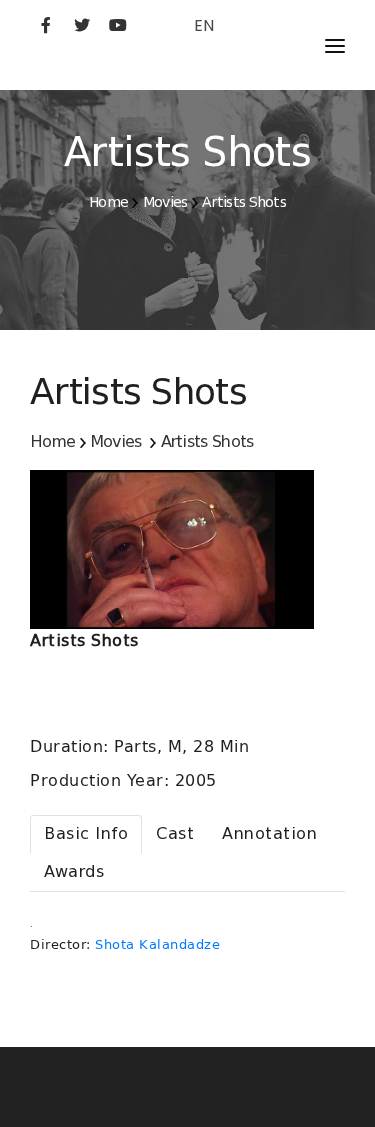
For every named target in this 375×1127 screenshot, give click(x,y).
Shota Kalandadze (157, 944)
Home (108, 202)
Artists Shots (244, 202)
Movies (165, 202)
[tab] (86, 834)
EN (204, 25)
